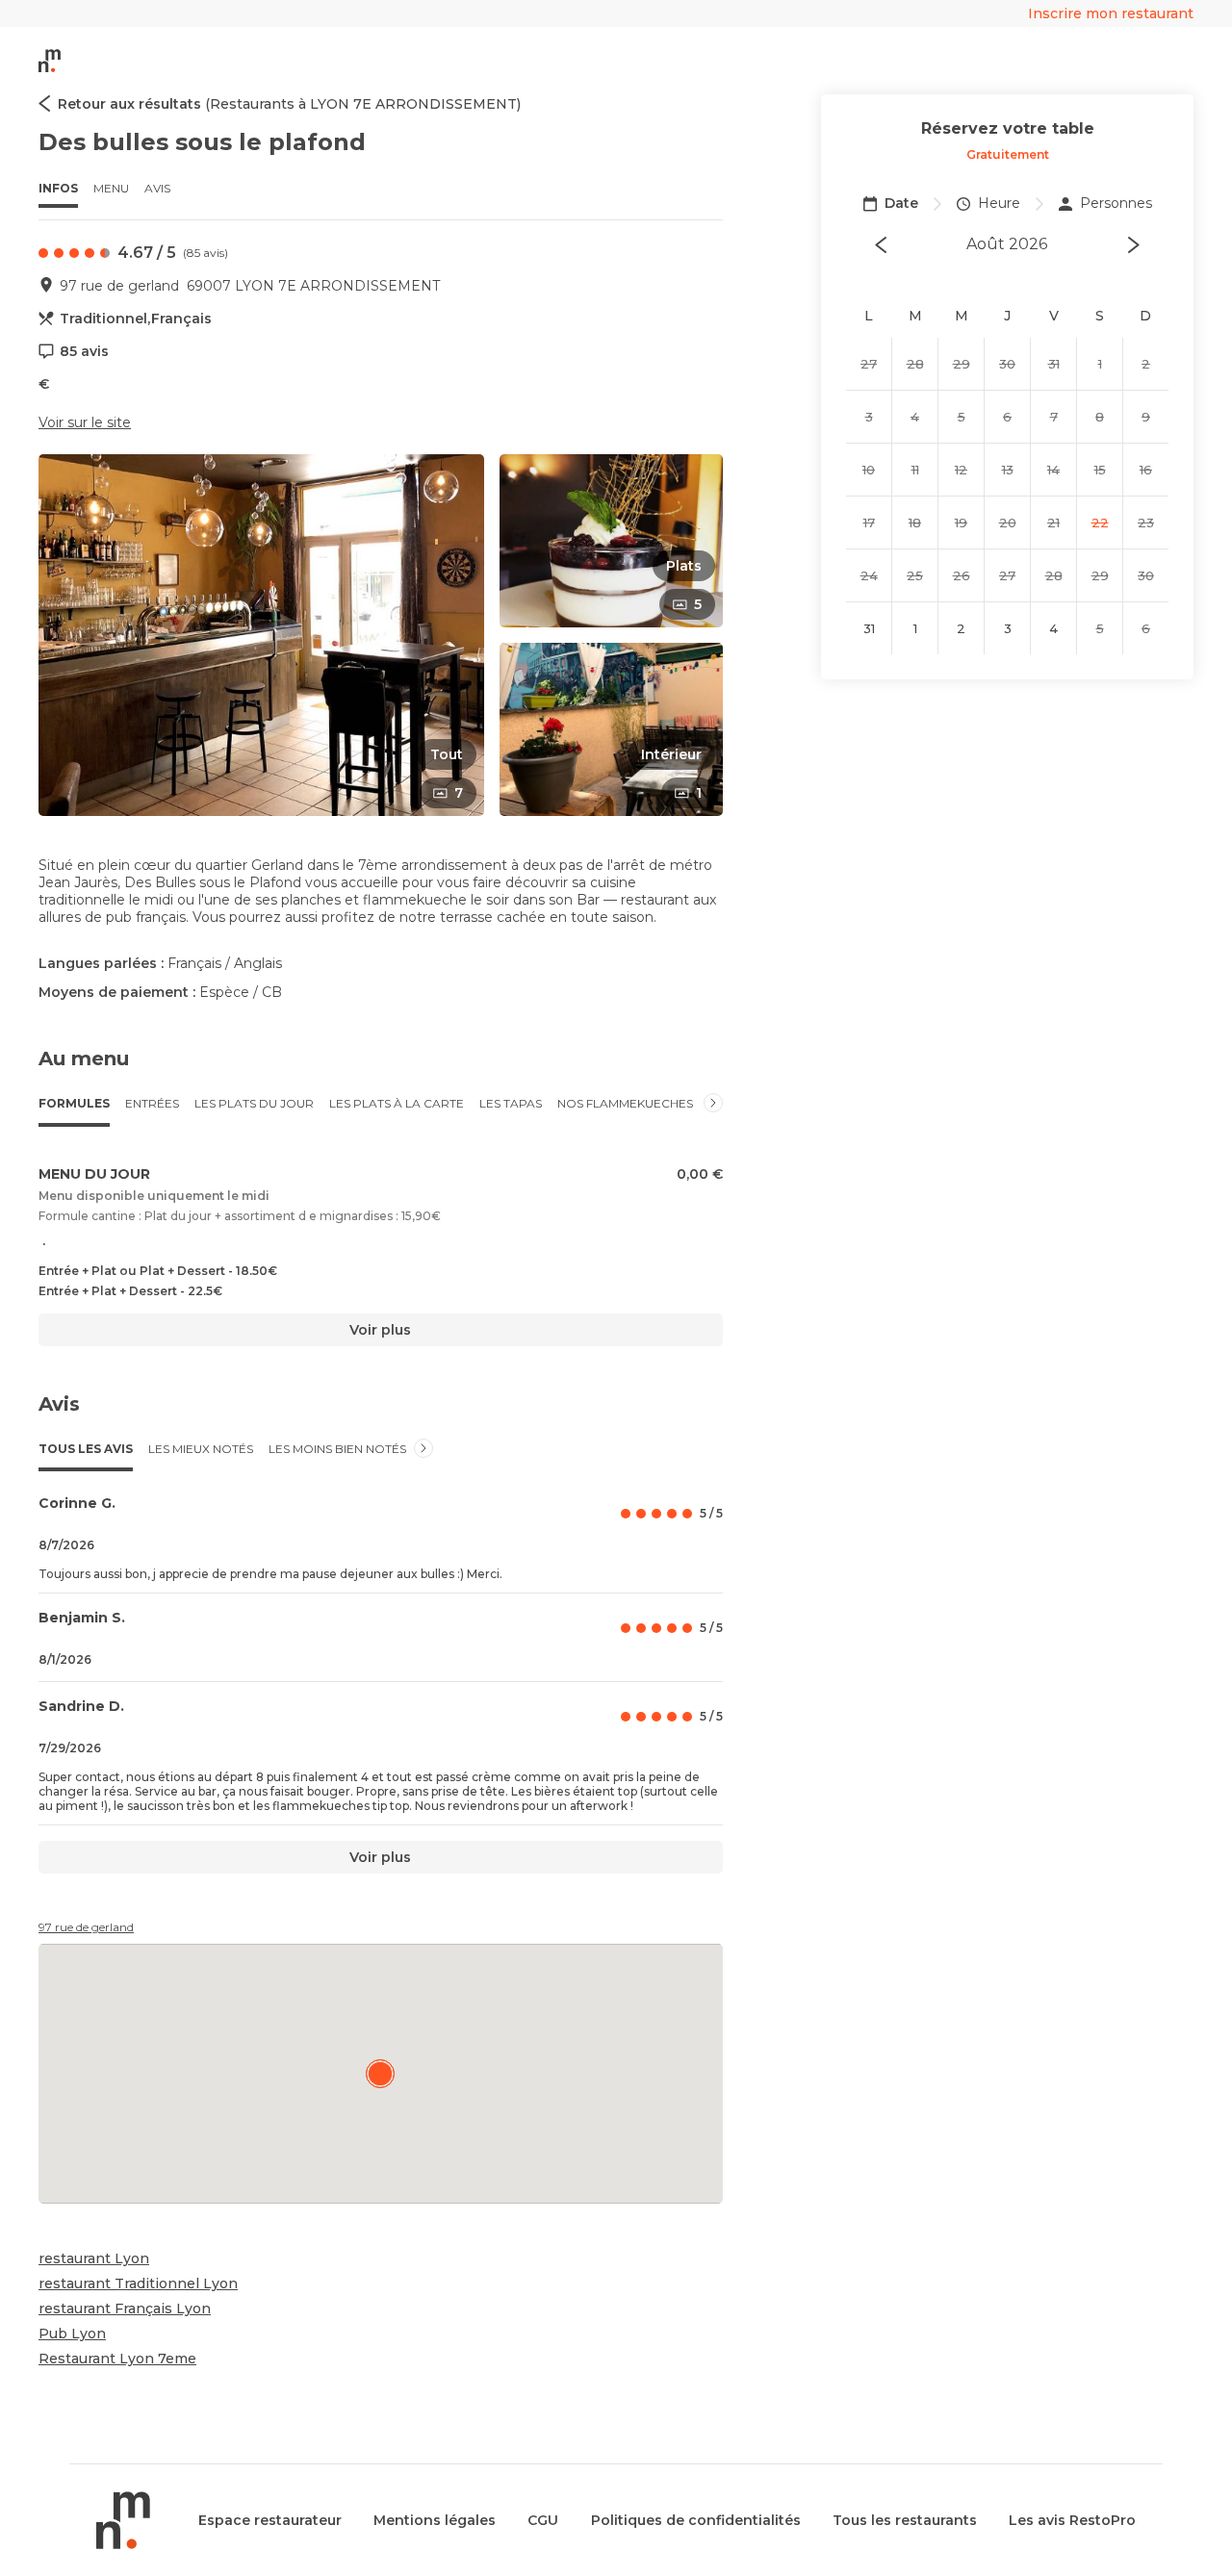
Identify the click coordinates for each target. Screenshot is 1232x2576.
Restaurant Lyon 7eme (117, 2359)
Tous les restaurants (905, 2520)
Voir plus (380, 1330)
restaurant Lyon (94, 2258)
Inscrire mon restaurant (1111, 13)
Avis (157, 188)
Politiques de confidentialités (696, 2520)
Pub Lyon (72, 2334)
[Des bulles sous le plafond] (380, 2074)
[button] (261, 635)
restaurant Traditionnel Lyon (138, 2283)
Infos (58, 188)
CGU (543, 2520)
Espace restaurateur (270, 2520)
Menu (111, 188)
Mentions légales (435, 2520)
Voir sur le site (85, 422)
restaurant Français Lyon (125, 2308)
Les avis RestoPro (1072, 2520)
